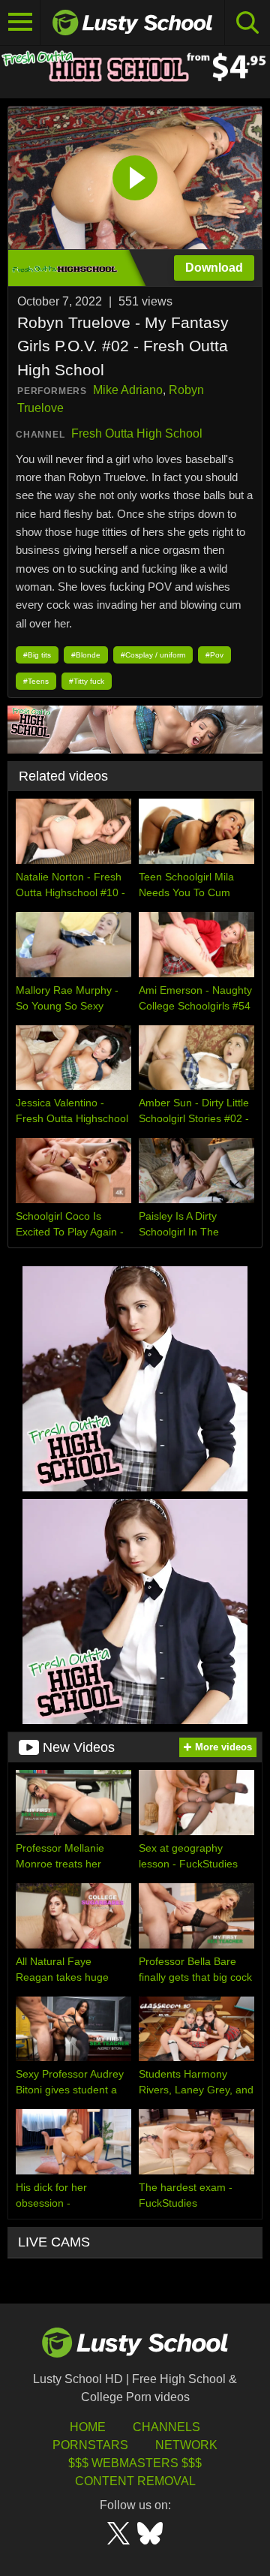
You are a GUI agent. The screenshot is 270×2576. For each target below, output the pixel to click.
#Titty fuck (87, 681)
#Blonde (86, 655)
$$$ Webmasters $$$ (135, 2463)
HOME (88, 2427)
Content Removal (135, 2481)
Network (186, 2445)
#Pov (214, 655)
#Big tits (37, 655)
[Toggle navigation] (20, 23)
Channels (166, 2427)
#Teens (36, 681)
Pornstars (90, 2445)
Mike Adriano (128, 390)
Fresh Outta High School (137, 433)
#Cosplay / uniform (153, 655)
